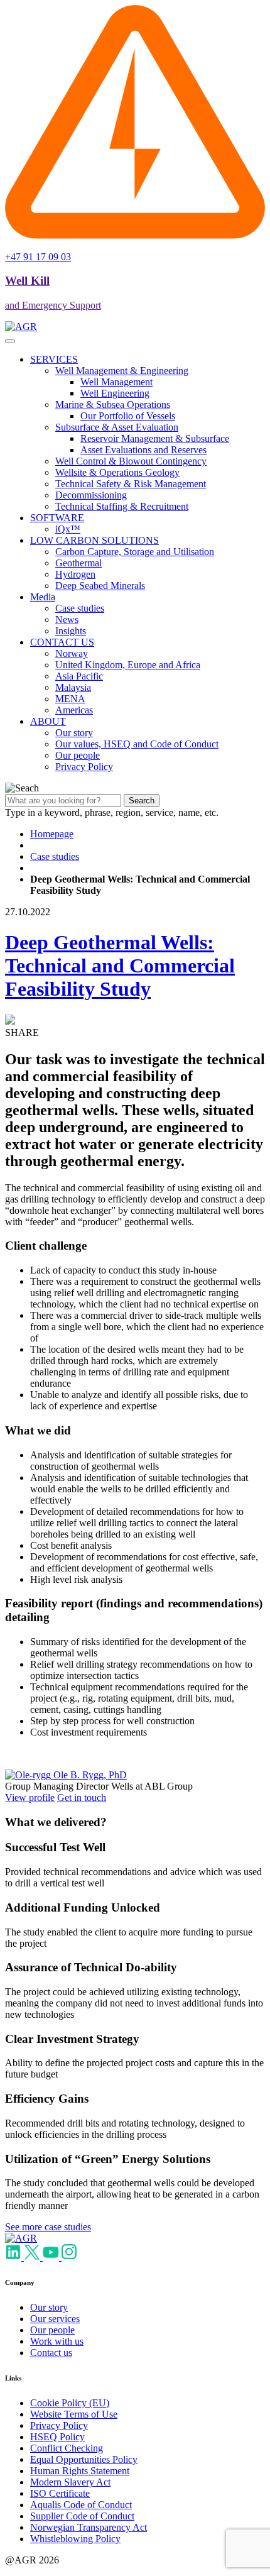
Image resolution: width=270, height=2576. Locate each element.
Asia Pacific (79, 676)
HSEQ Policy (57, 2437)
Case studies (80, 608)
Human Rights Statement (80, 2471)
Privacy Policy (84, 767)
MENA (70, 699)
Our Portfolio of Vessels (128, 416)
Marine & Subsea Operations (113, 405)
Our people (78, 755)
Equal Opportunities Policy (84, 2459)
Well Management (116, 382)
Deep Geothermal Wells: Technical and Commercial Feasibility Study (120, 966)
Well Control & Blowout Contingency (131, 461)
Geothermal (78, 563)
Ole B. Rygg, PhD (90, 1775)
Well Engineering (115, 393)
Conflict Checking (67, 2448)
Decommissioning (91, 495)
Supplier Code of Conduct (82, 2516)
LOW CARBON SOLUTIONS (94, 540)
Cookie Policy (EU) (70, 2403)
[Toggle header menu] (10, 341)
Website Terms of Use (74, 2414)
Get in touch (82, 1797)
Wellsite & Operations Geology (117, 472)
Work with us (57, 2341)
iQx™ (68, 529)
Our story (74, 733)
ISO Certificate (60, 2493)
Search (142, 801)
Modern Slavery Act (70, 2482)
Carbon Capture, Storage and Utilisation (135, 552)
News (67, 619)
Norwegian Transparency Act (89, 2527)
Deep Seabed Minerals (100, 586)
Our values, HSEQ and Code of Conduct (137, 744)
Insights (71, 631)
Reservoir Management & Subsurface (155, 438)
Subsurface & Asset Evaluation (117, 427)
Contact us (51, 2353)
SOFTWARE (57, 518)
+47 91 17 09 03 (38, 257)
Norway (72, 653)
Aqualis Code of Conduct (81, 2505)
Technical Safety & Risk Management (131, 484)
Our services (55, 2319)
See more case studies (48, 2227)
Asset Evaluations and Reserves (143, 450)
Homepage (52, 834)
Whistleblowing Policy (75, 2539)
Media (43, 597)
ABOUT (48, 721)
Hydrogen (75, 574)
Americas (74, 710)
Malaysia (73, 687)
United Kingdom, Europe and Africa (128, 665)
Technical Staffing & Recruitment (122, 506)
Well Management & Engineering (122, 371)
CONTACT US (62, 642)
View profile (30, 1797)
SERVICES (54, 359)
